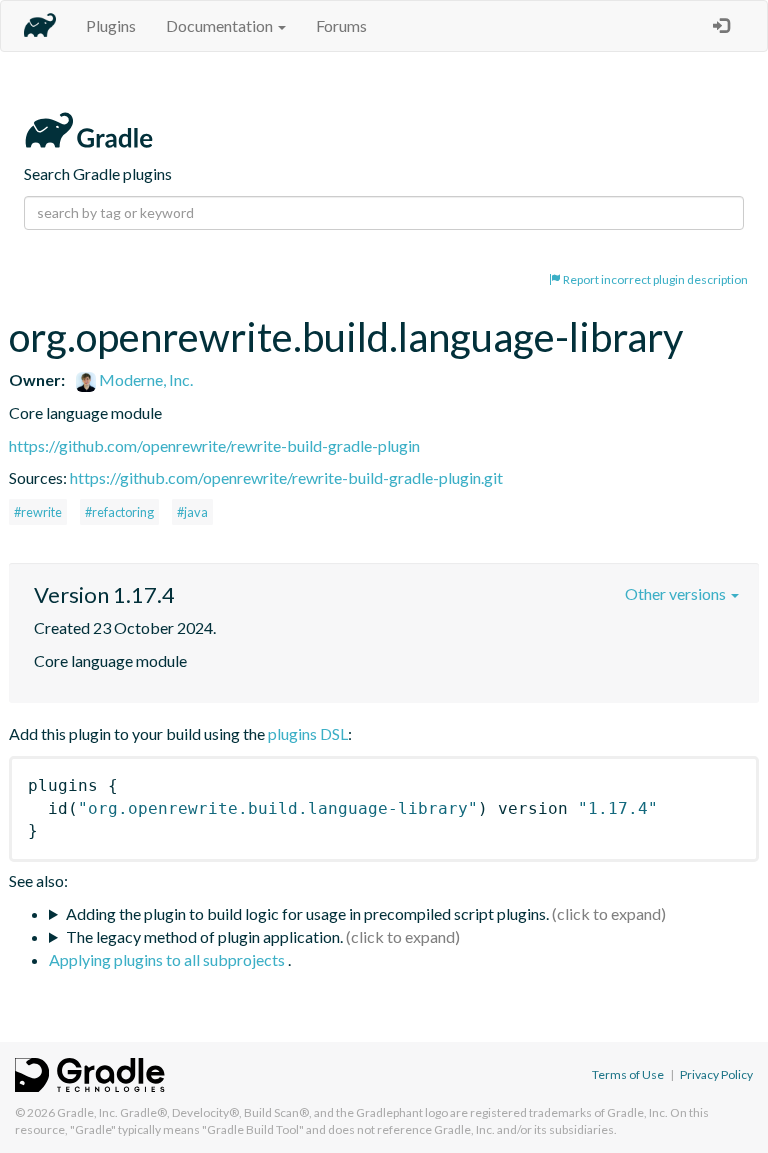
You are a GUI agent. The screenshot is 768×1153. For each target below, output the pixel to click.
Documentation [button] (221, 25)
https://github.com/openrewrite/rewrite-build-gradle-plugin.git (286, 477)
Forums (341, 25)
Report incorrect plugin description (654, 279)
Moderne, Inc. (144, 379)
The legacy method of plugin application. (204, 936)
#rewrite (38, 512)
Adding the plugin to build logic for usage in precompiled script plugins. (307, 913)
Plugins (111, 25)
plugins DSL (308, 733)
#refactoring (119, 512)
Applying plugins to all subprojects (168, 959)
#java (192, 512)
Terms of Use (628, 1074)
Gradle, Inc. (87, 1112)
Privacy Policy (716, 1074)
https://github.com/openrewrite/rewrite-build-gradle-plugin (214, 445)
